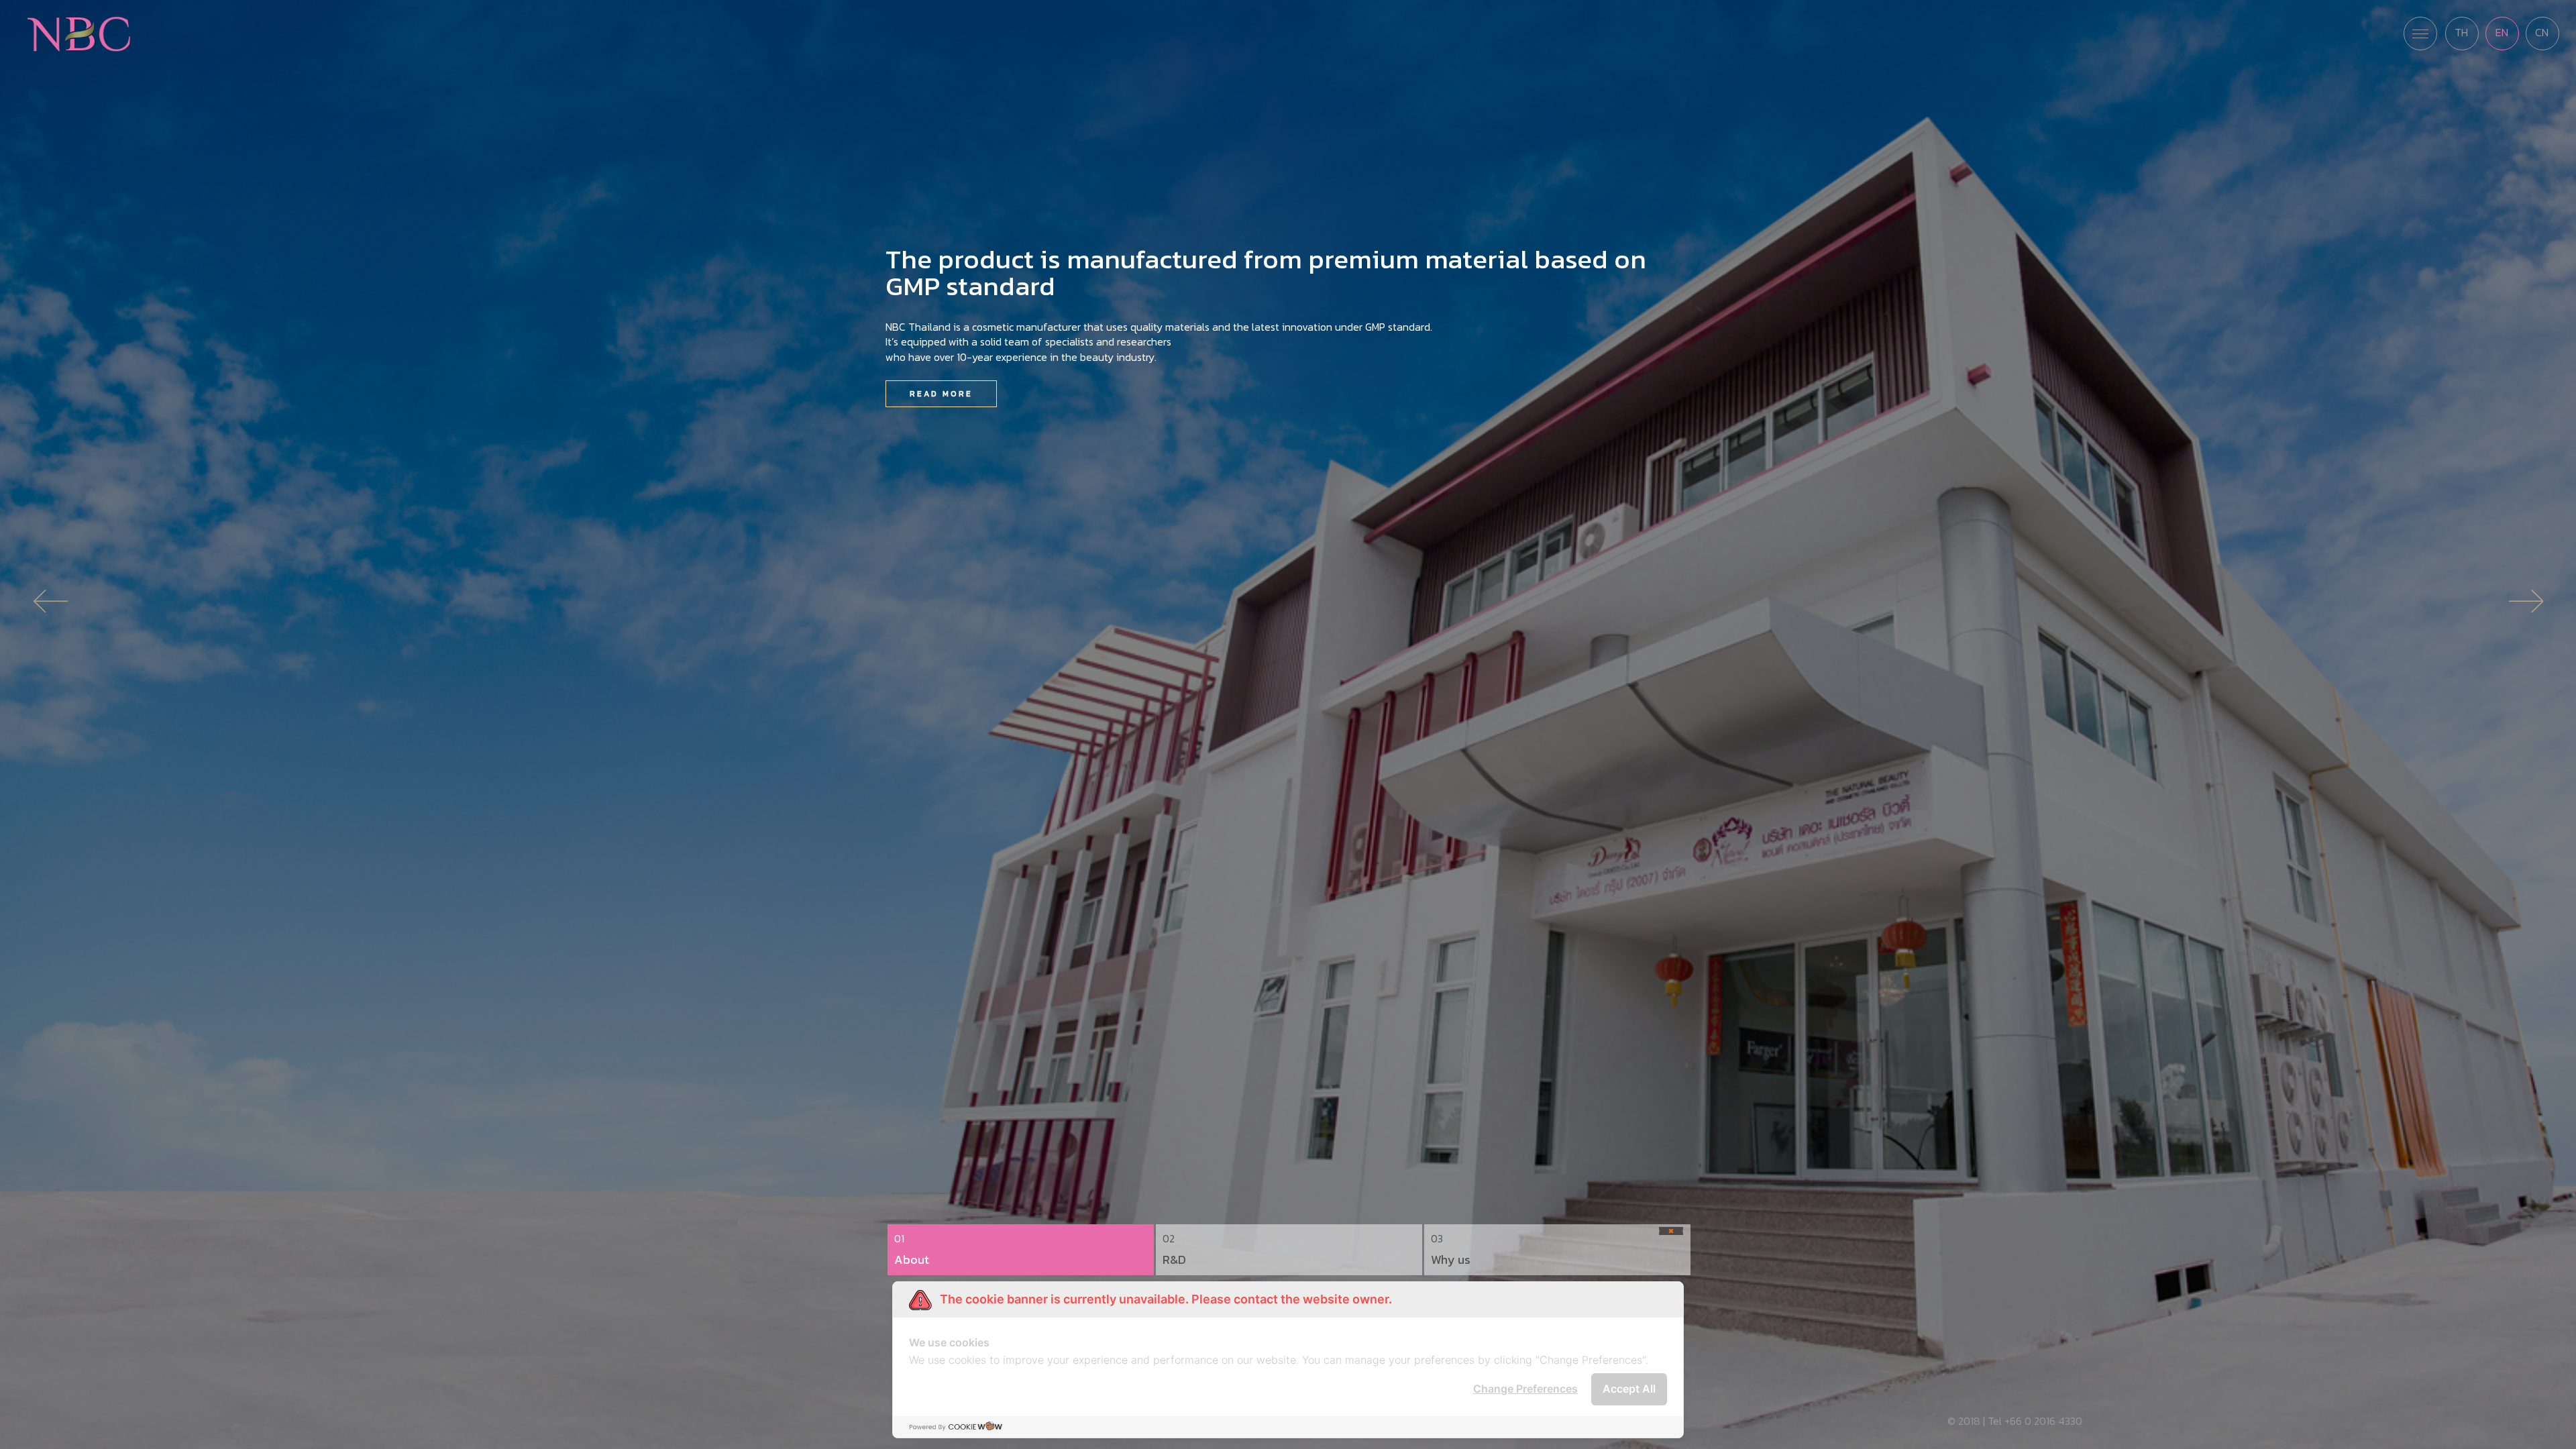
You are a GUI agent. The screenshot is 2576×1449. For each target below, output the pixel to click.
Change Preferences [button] (1525, 1389)
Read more (941, 394)
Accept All (1629, 1389)
